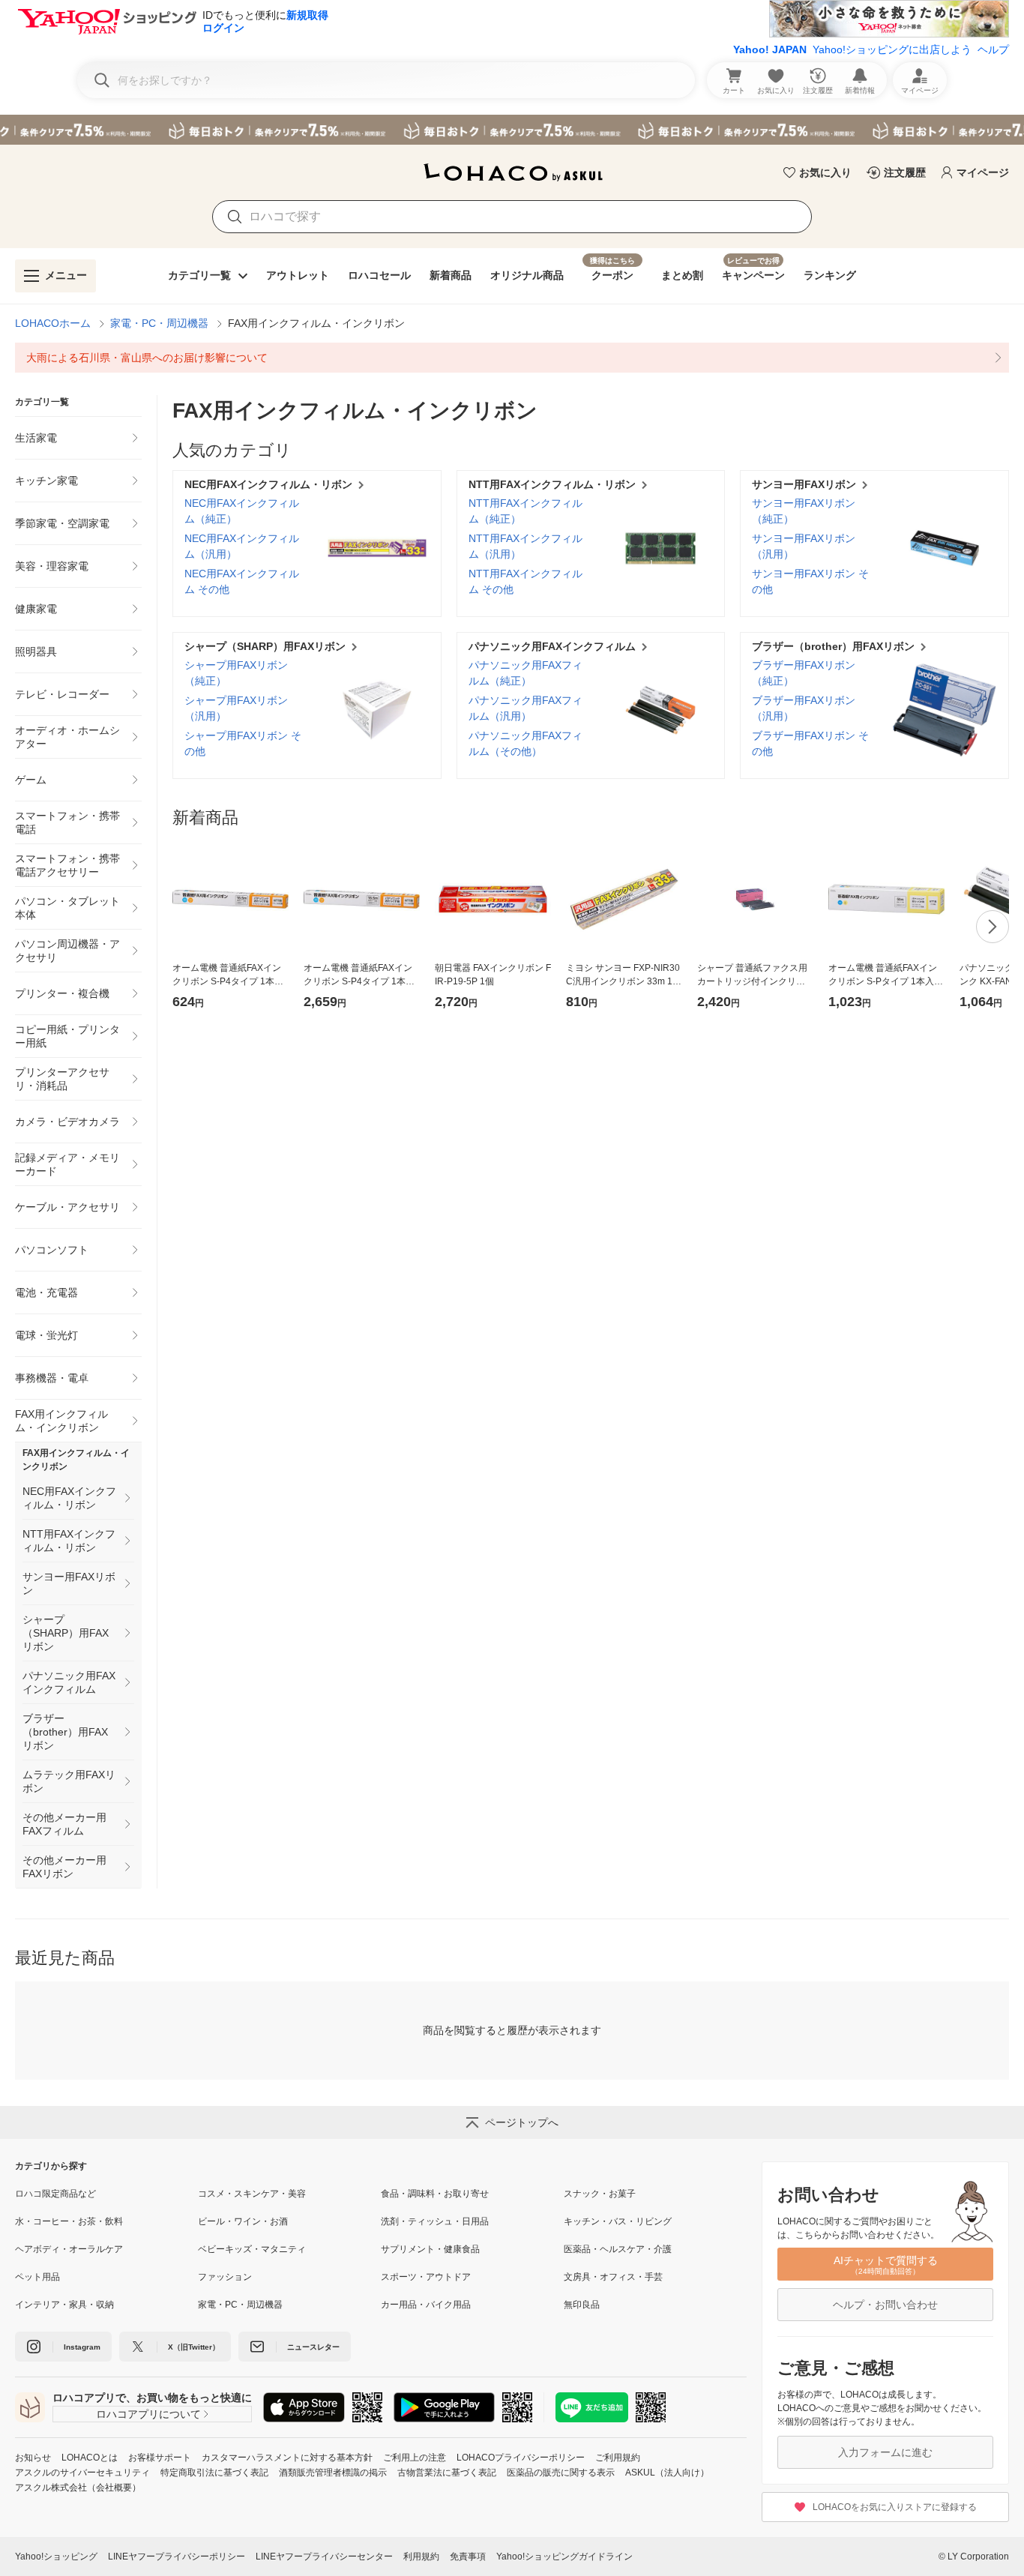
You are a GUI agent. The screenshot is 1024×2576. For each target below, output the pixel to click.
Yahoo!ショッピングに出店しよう (892, 49)
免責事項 (468, 2557)
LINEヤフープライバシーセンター (324, 2557)
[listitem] (512, 358)
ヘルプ (993, 49)
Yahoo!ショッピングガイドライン (564, 2557)
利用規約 (421, 2557)
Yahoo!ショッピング (56, 2557)
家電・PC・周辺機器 (159, 323)
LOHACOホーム (53, 323)
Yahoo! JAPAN (770, 49)
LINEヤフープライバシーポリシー (177, 2557)
